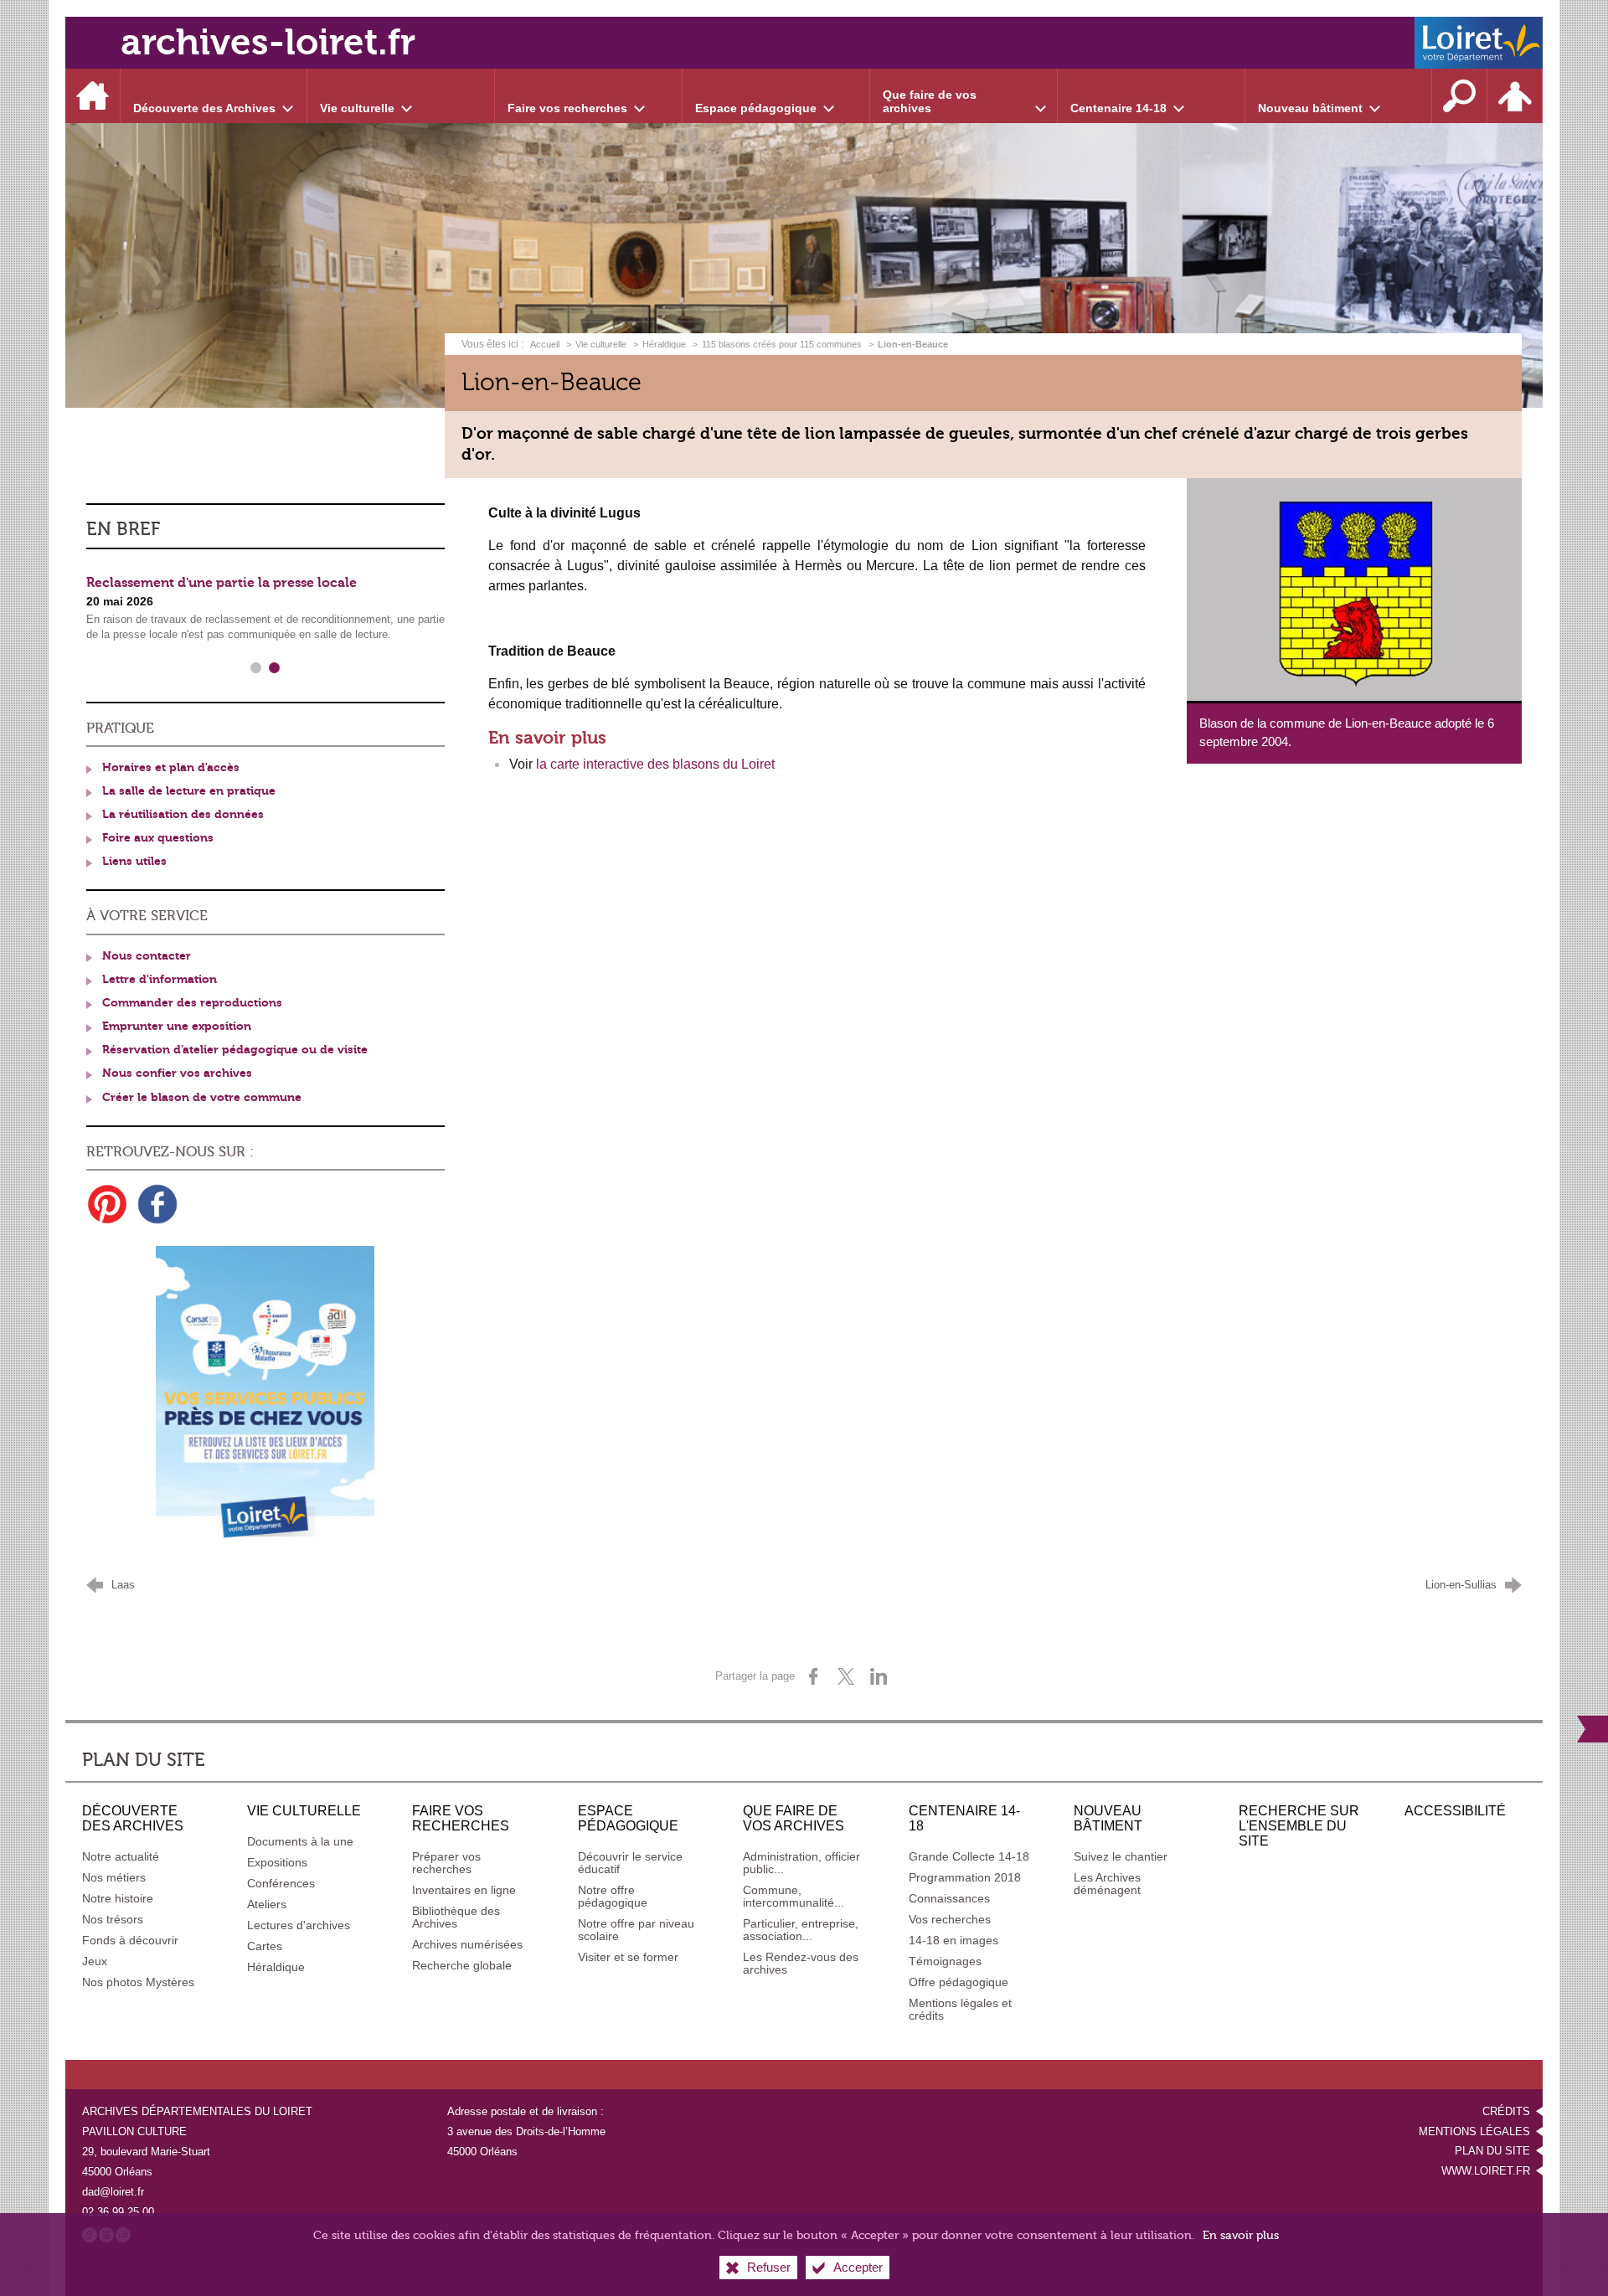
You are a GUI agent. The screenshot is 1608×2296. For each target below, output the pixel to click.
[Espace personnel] (1515, 96)
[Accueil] (93, 96)
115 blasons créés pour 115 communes (782, 344)
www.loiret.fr (1486, 2171)
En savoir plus (1241, 2235)
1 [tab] (256, 668)
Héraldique (664, 344)
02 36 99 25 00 (118, 2212)
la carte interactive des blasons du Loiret (655, 764)
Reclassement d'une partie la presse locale (222, 583)
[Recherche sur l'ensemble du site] (1460, 96)
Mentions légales (1474, 2131)
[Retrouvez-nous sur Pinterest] (107, 1204)
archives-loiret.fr (268, 42)
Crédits (1506, 2111)
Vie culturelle (601, 344)
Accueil (546, 344)
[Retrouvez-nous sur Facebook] (157, 1204)
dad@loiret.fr (113, 2192)
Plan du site (1492, 2151)
